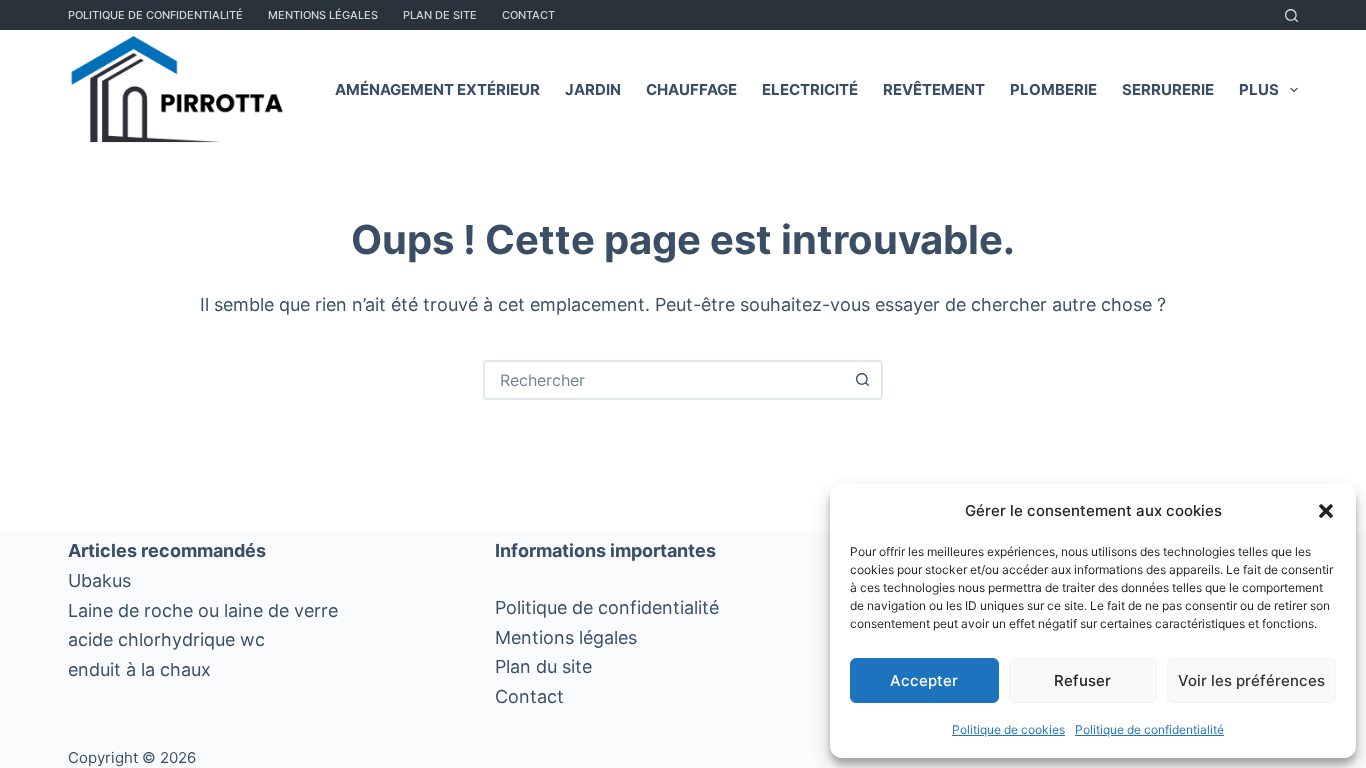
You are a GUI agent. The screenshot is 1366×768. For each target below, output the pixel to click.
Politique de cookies (1008, 729)
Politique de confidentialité (1149, 729)
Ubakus (99, 580)
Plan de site (440, 15)
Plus (1259, 89)
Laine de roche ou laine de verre (203, 610)
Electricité (810, 89)
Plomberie (1053, 89)
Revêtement (934, 89)
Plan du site (543, 666)
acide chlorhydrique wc (166, 639)
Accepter (924, 680)
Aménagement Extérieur (437, 89)
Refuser (1082, 680)
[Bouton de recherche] (863, 380)
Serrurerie (1168, 89)
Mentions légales (566, 637)
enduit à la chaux (139, 669)
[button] (1326, 511)
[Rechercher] (1291, 15)
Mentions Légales (323, 15)
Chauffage (691, 89)
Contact (528, 15)
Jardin (593, 89)
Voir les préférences (1251, 680)
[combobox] (665, 380)
